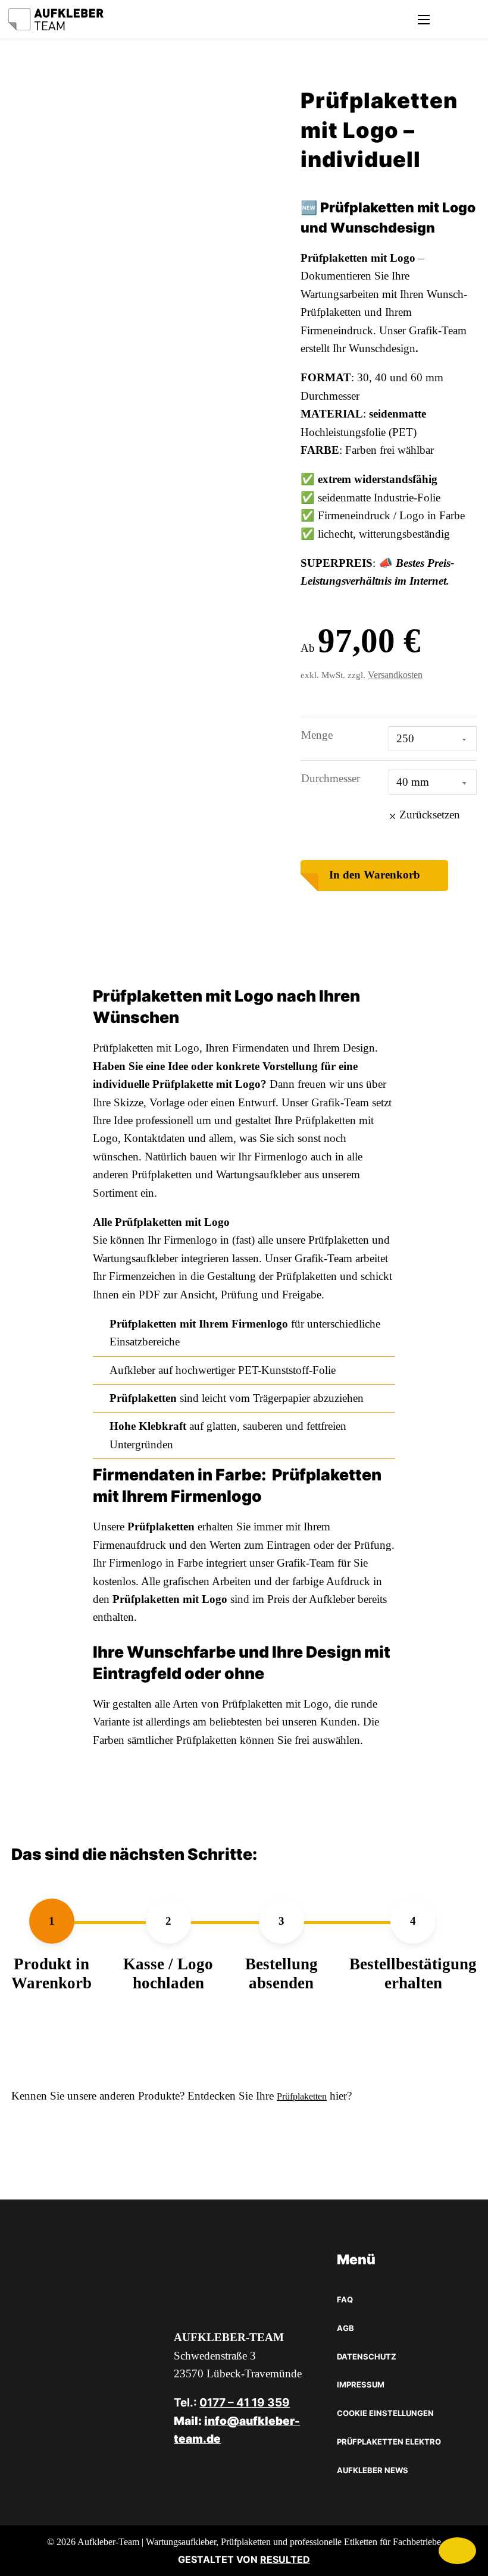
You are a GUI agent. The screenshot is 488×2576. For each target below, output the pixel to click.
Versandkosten (395, 675)
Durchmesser (331, 778)
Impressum (361, 2384)
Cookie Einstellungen (385, 2413)
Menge (317, 735)
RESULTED (285, 2559)
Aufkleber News (373, 2470)
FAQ (345, 2299)
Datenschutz (367, 2357)
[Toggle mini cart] (447, 19)
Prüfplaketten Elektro (389, 2442)
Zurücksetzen (430, 815)
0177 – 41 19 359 (245, 2403)
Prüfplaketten (302, 2096)
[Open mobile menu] (424, 20)
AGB (345, 2328)
